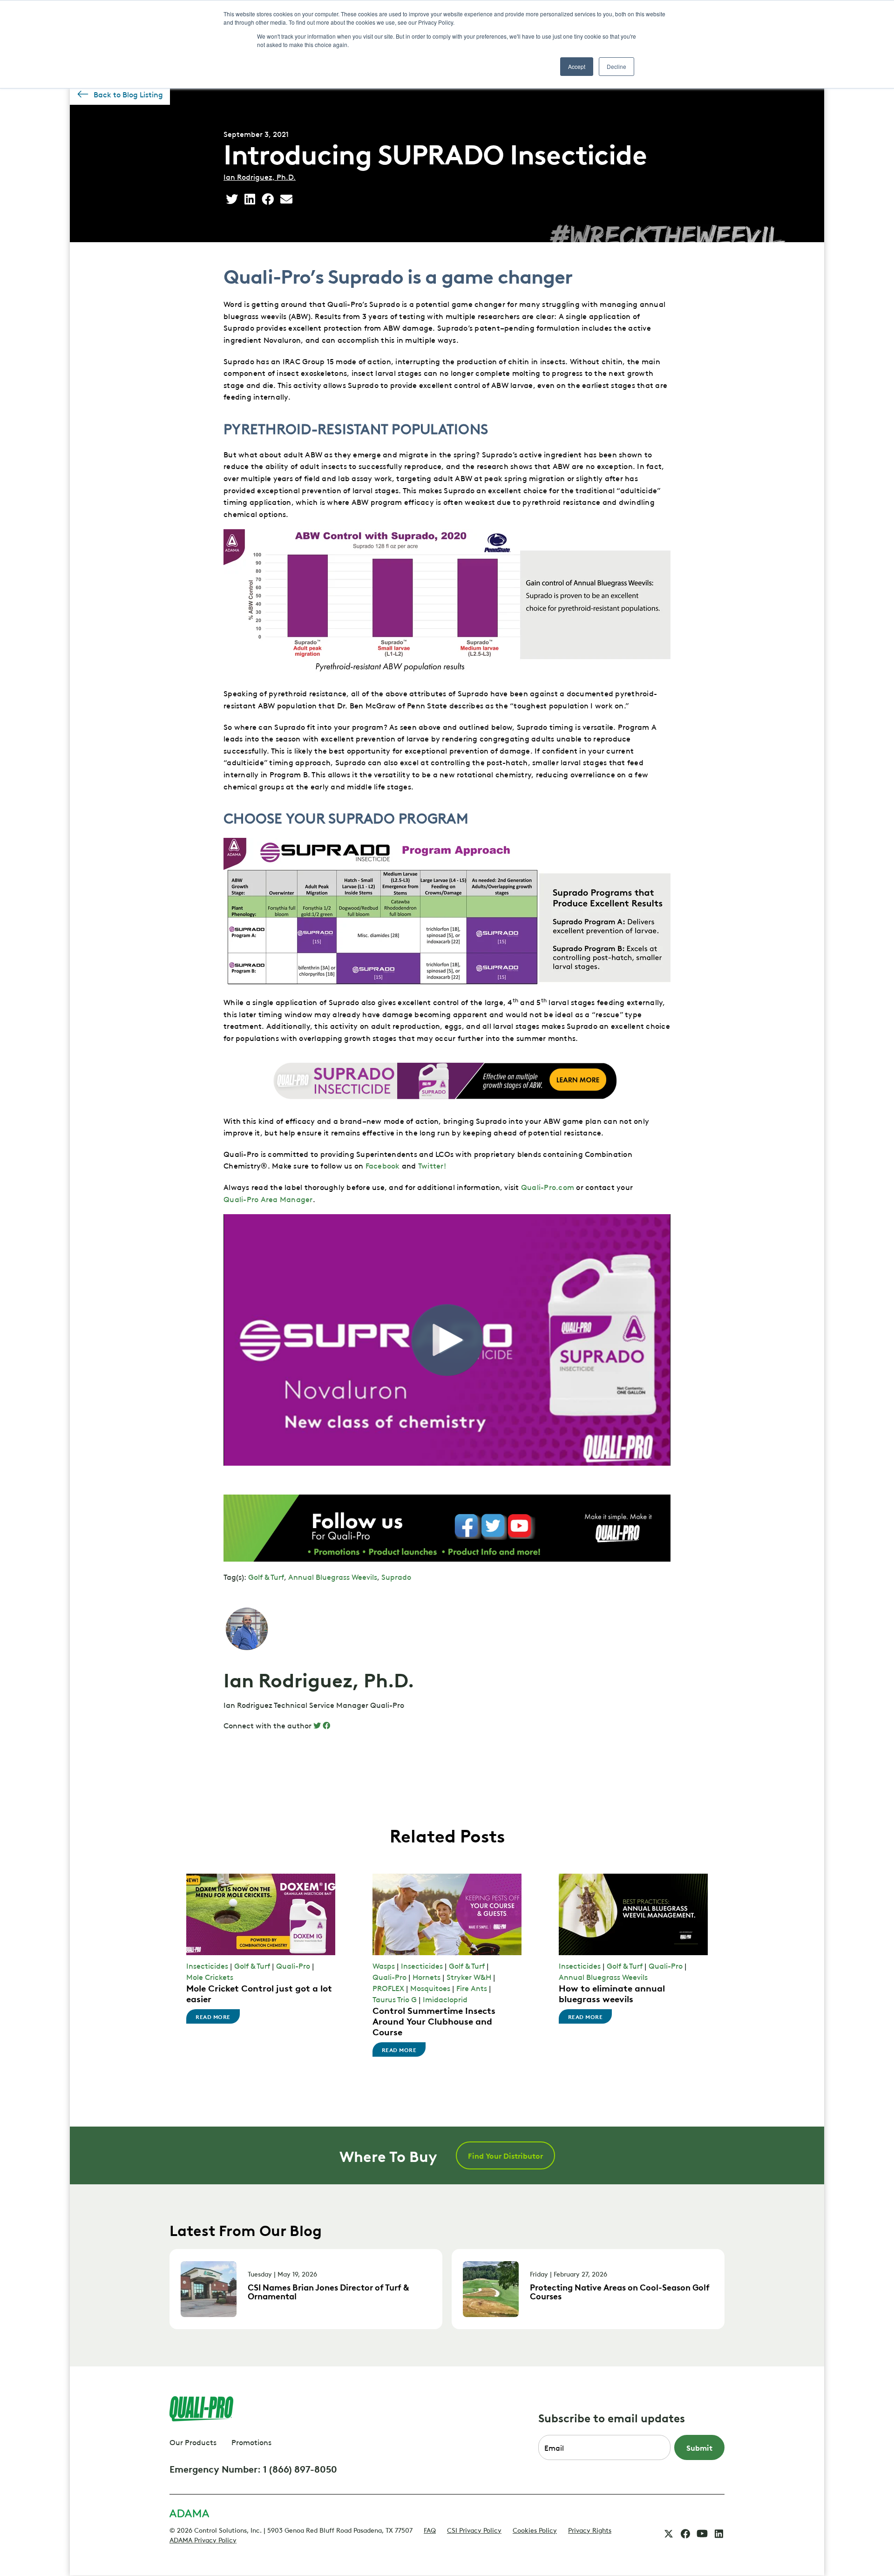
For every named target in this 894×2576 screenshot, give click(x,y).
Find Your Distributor (505, 2155)
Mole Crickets (210, 1977)
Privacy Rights (590, 2529)
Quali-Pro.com (548, 1187)
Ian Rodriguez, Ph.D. (260, 177)
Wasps (384, 1965)
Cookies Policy (535, 2529)
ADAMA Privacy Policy (203, 2539)
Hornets (427, 1977)
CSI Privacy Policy (474, 2529)
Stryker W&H (469, 1977)
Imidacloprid (445, 1999)
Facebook (383, 1165)
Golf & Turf (266, 1577)
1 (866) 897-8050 (300, 2468)
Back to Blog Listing (128, 94)
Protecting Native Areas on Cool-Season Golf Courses (620, 2291)
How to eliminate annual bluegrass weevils (612, 1993)
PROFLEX (388, 1988)
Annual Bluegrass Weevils (333, 1577)
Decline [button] (616, 66)
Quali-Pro (293, 1965)
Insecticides (207, 1965)
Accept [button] (577, 66)
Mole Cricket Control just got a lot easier (259, 1993)
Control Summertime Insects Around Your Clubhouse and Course (434, 2020)
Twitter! (435, 1165)
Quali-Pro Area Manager (268, 1199)
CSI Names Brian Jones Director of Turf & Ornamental (328, 2291)
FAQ (430, 2529)
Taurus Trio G (395, 1999)
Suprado (396, 1577)
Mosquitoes (430, 1988)
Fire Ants (472, 1988)
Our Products (193, 2442)
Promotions (251, 2442)
